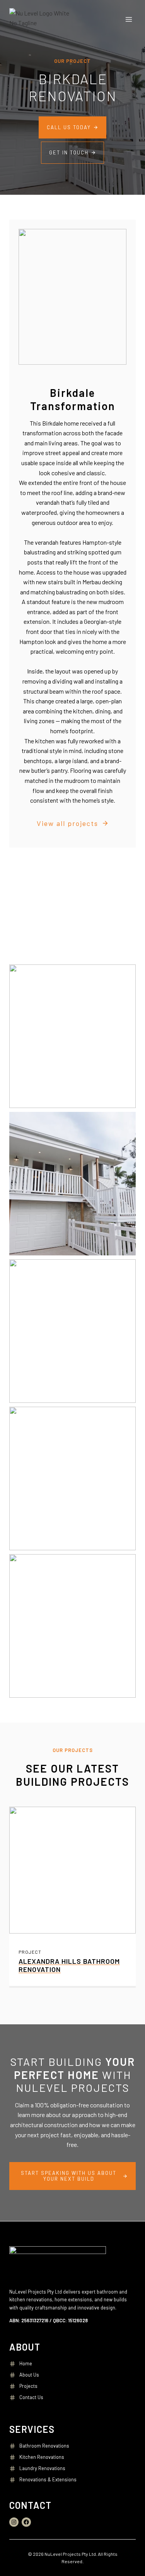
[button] (72, 1036)
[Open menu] (129, 19)
